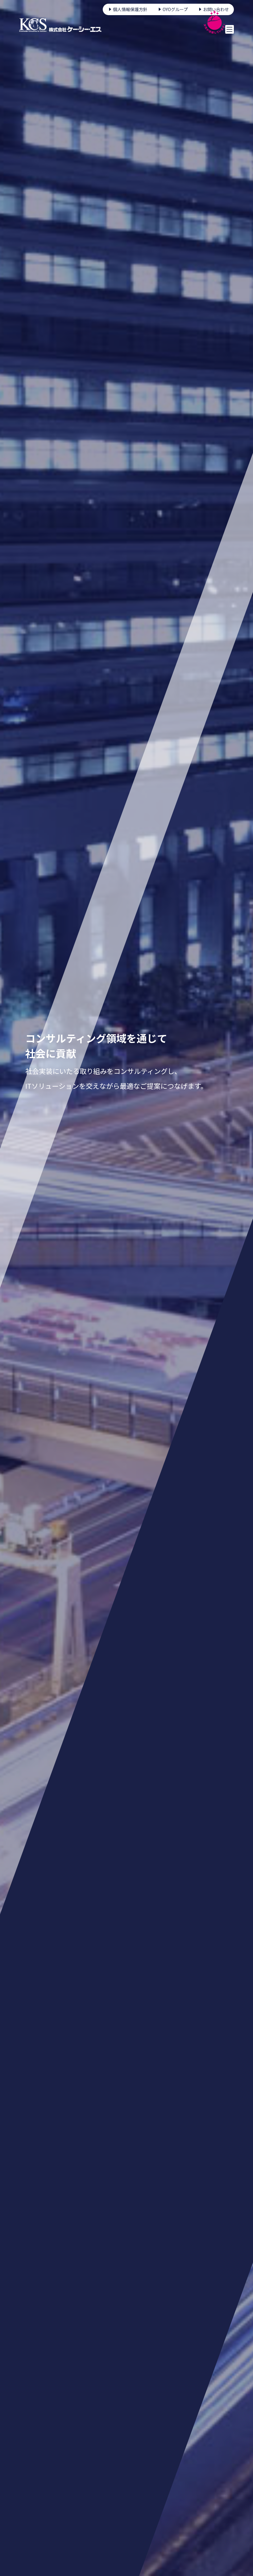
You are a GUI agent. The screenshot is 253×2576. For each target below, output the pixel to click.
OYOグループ (175, 9)
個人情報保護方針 (130, 9)
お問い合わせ (216, 9)
